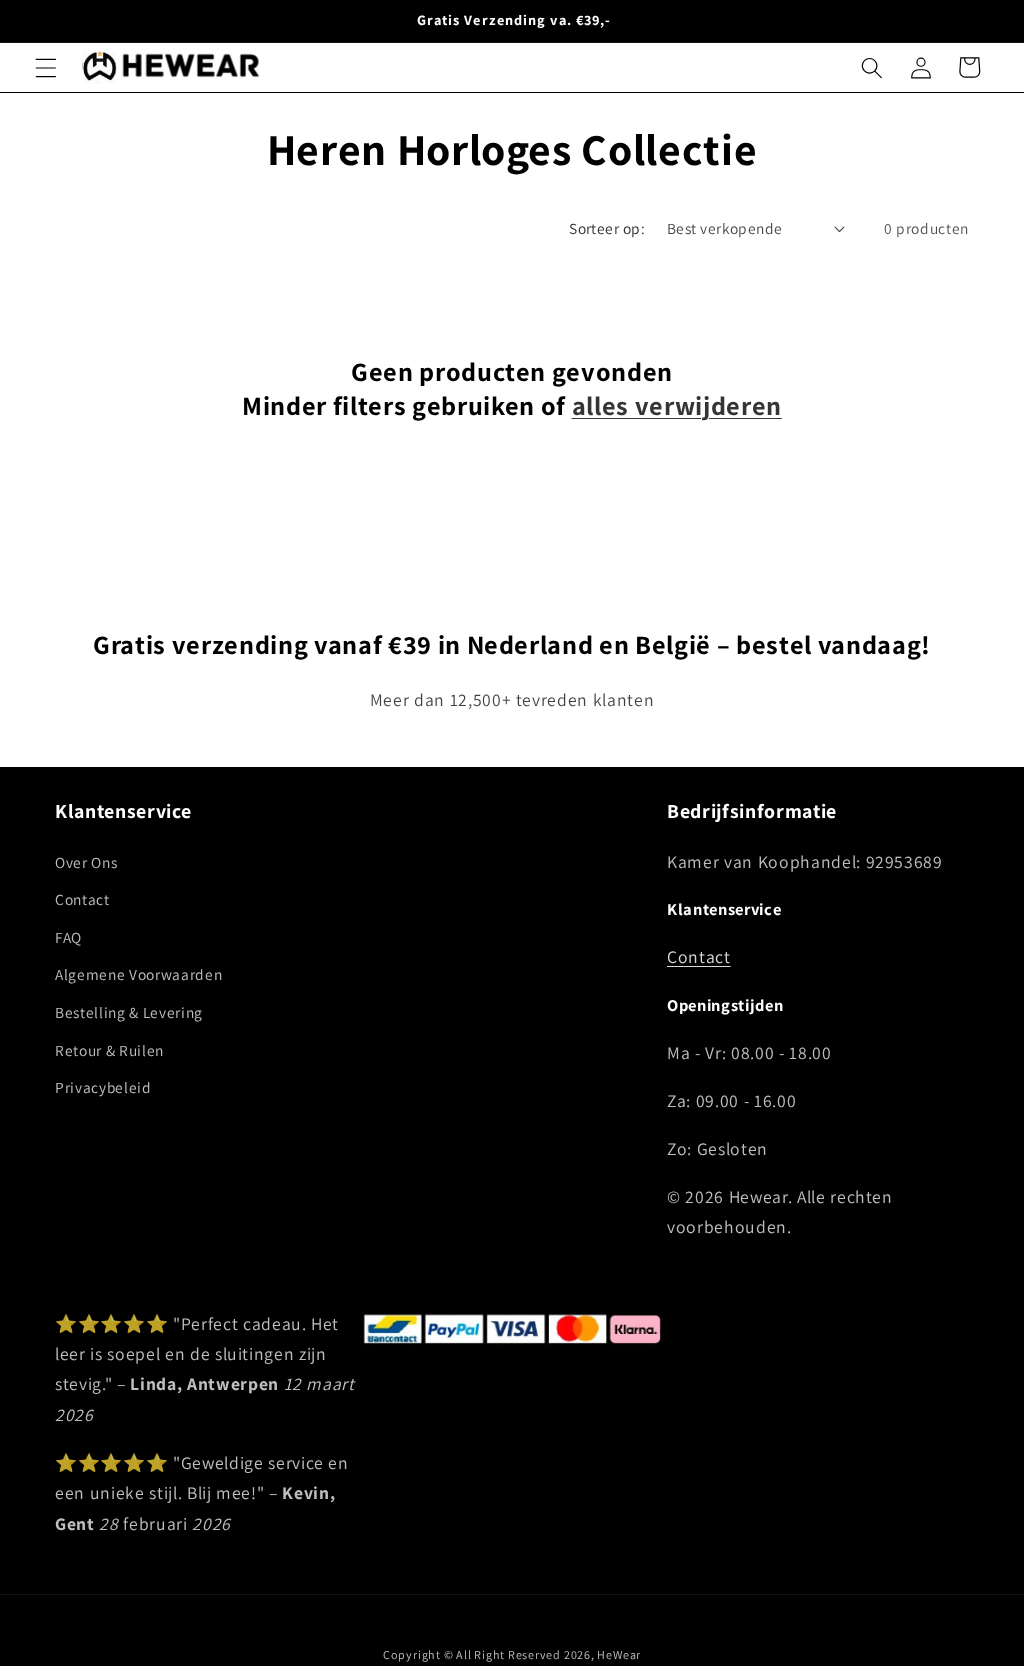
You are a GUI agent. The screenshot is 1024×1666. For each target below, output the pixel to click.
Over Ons (86, 862)
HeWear (619, 1654)
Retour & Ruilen (109, 1050)
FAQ (68, 937)
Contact (82, 899)
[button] (46, 67)
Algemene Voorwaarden (138, 974)
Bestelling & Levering (129, 1012)
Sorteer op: (607, 228)
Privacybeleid (103, 1087)
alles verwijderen (677, 406)
